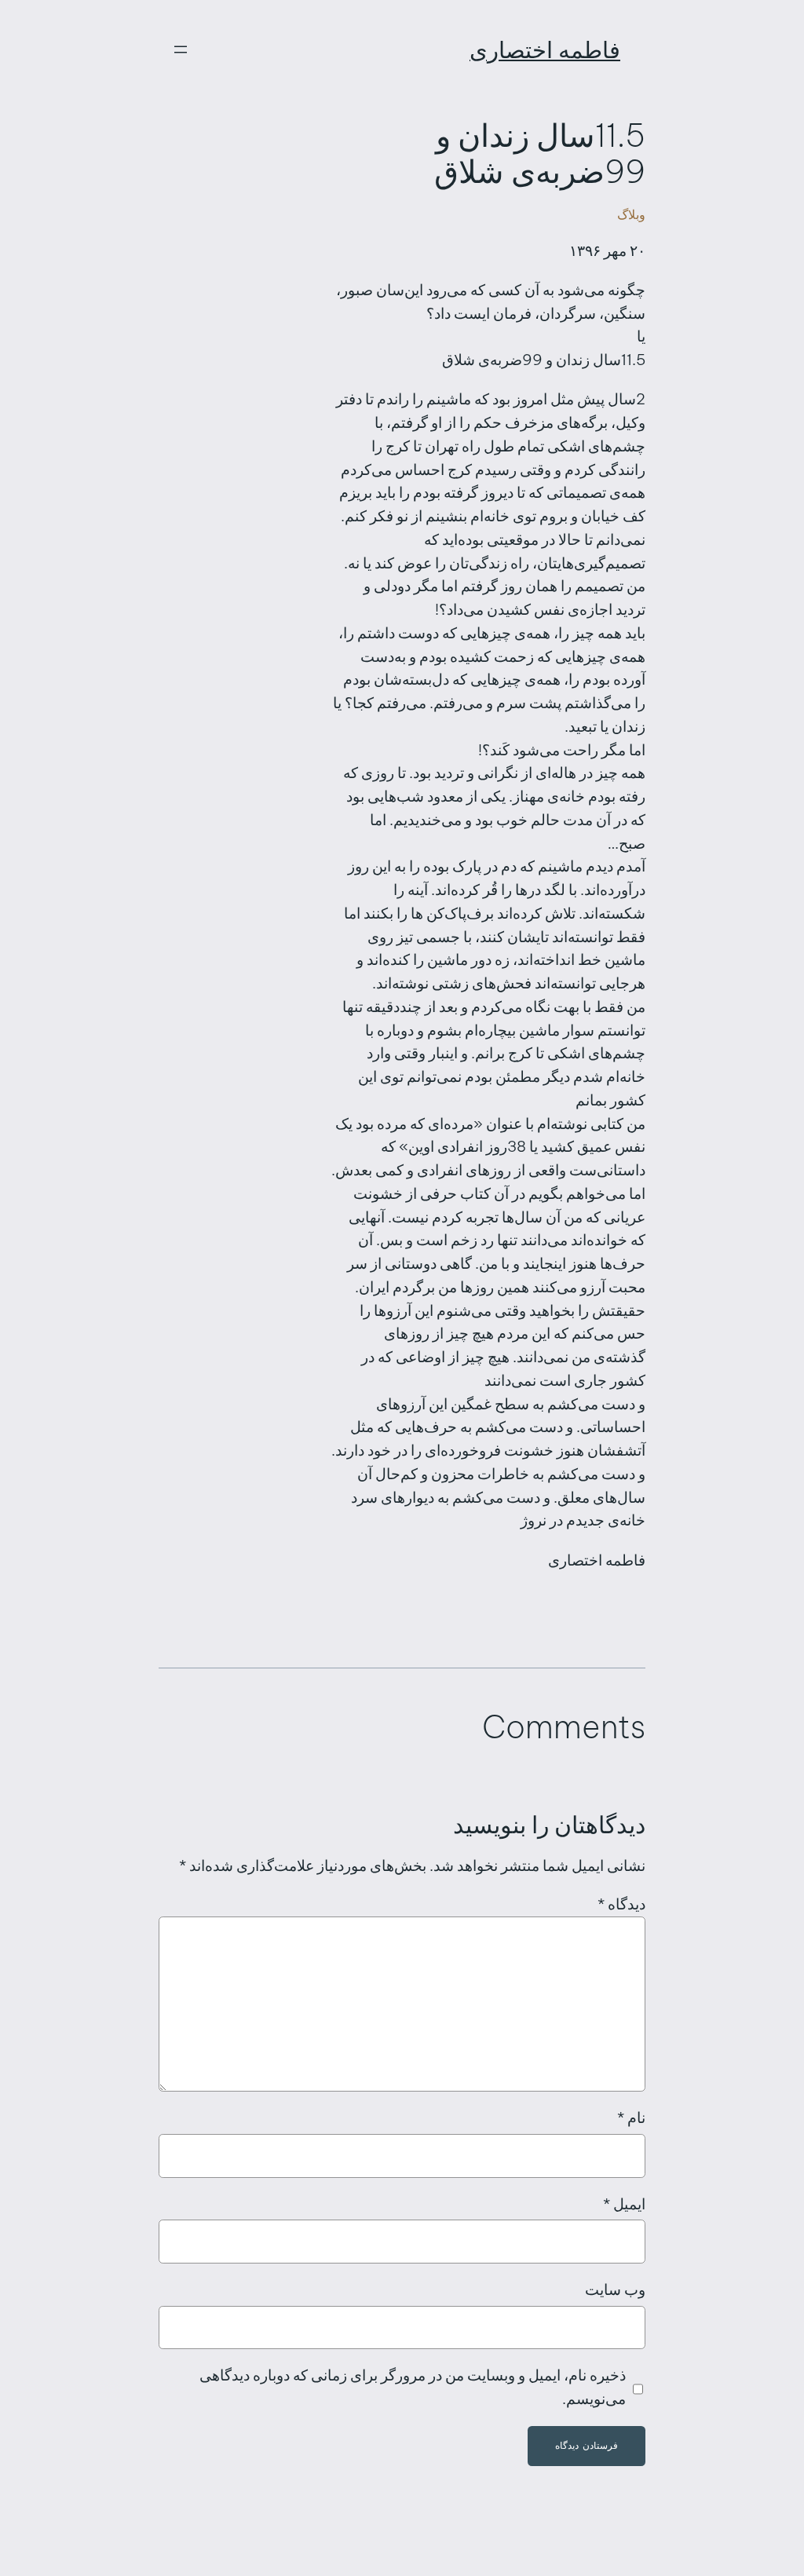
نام (631, 2117)
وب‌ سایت (615, 2289)
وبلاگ (631, 214)
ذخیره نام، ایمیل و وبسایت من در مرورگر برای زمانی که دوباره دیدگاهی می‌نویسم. (413, 2387)
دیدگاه (621, 1904)
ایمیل (624, 2204)
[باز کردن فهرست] (181, 49)
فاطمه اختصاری (545, 50)
